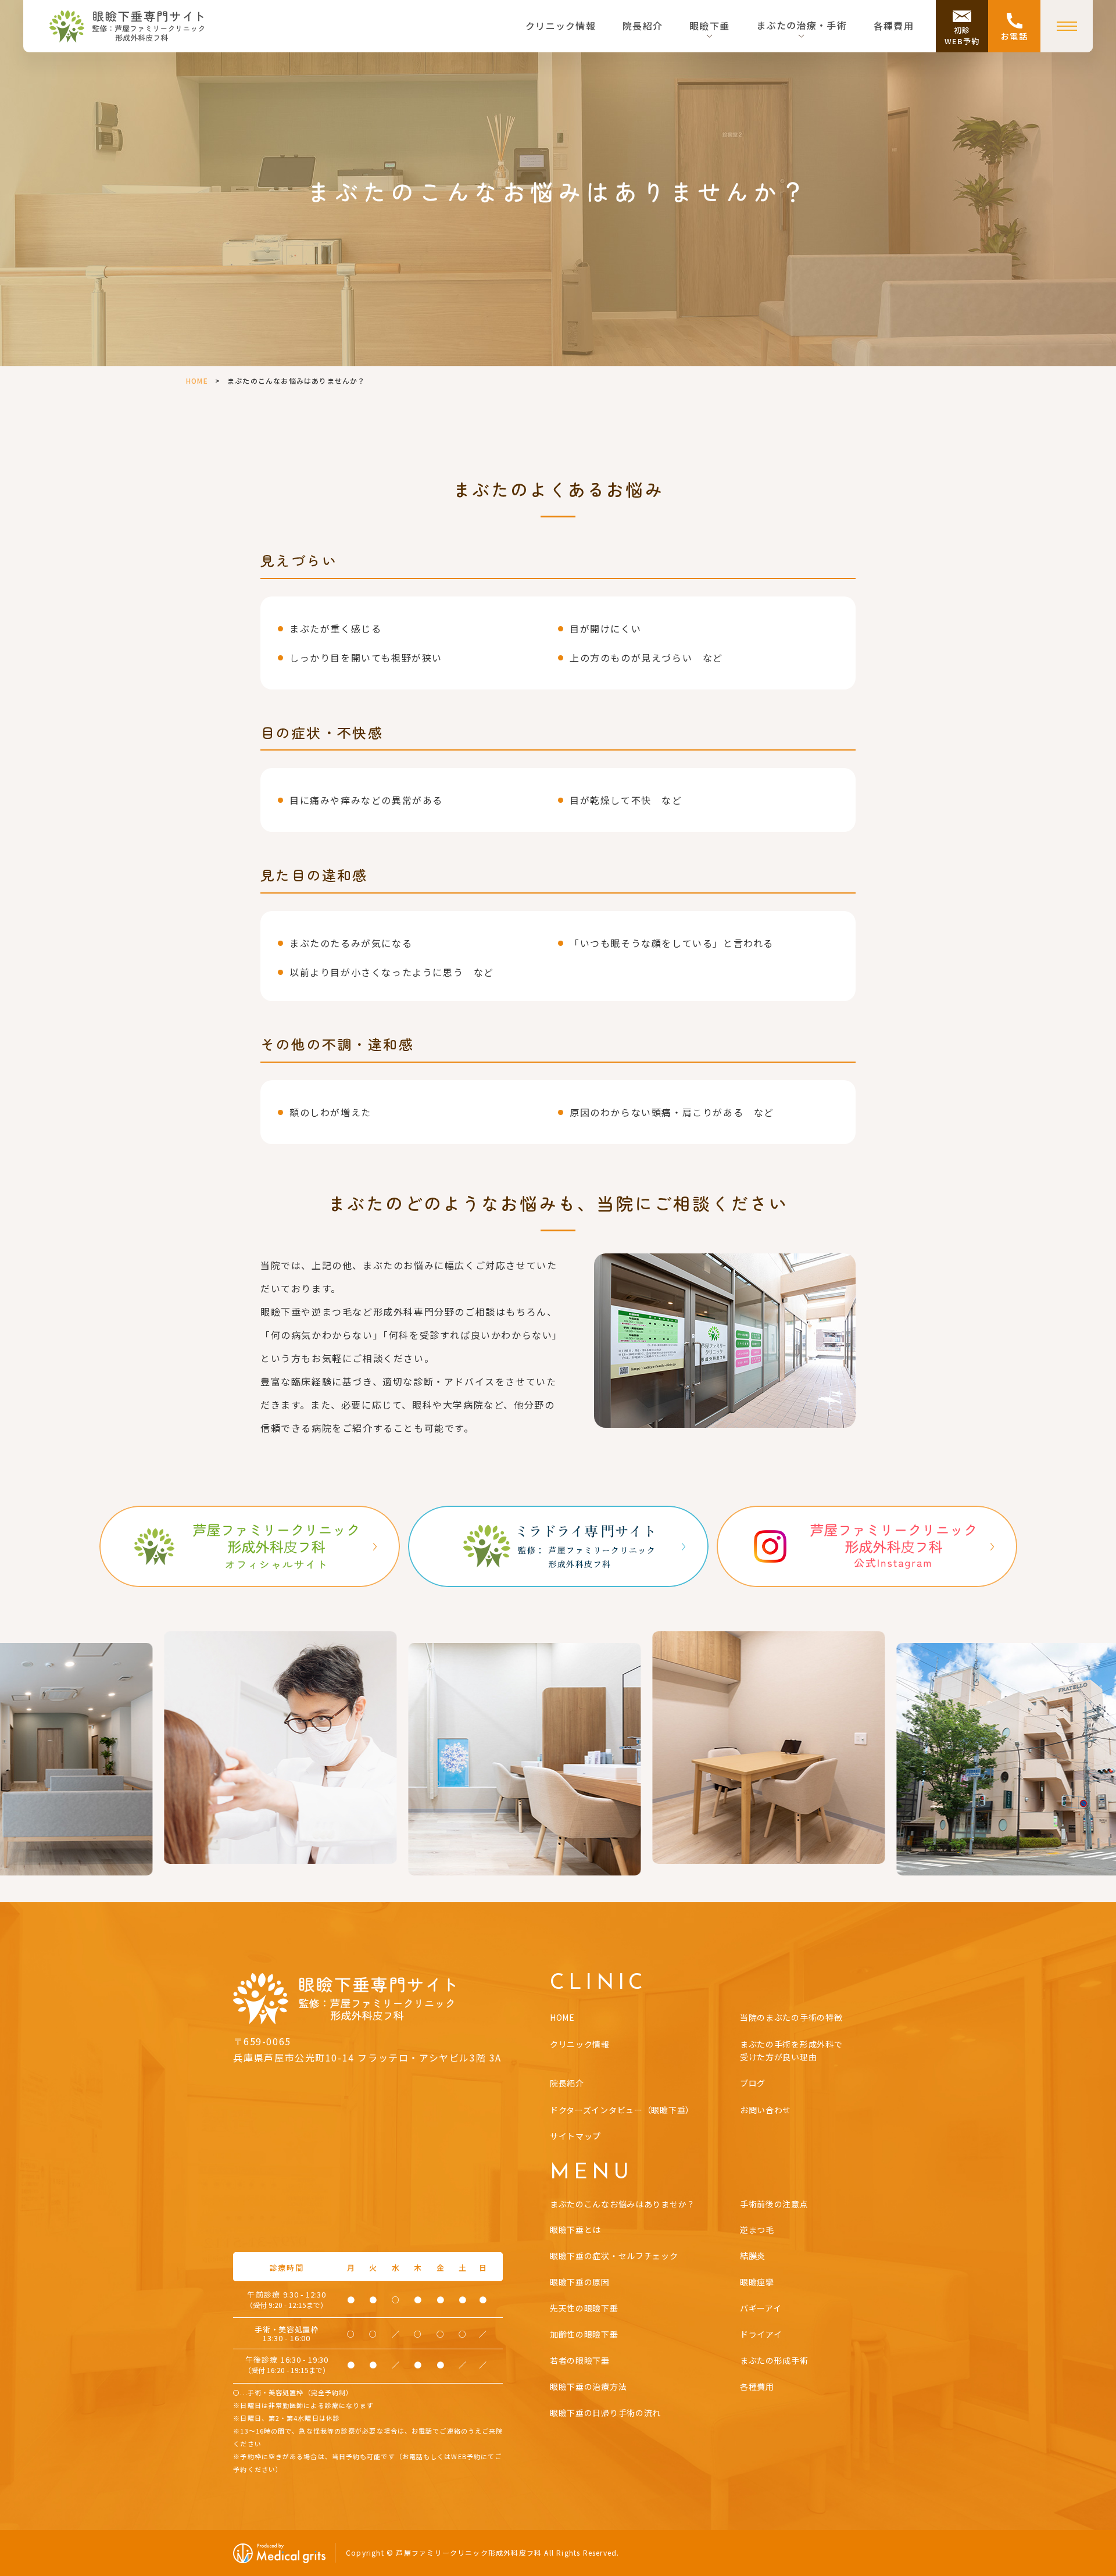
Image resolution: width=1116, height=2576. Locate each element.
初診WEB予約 (962, 36)
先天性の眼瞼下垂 (584, 2308)
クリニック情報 (561, 26)
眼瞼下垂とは (575, 2230)
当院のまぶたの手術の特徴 (791, 2017)
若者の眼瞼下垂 (580, 2360)
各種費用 (894, 26)
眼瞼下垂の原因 (580, 2282)
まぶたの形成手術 (774, 2360)
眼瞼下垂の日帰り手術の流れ (605, 2413)
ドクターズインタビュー (622, 2110)
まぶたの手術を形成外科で (791, 2050)
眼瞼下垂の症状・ (614, 2256)
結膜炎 (753, 2256)
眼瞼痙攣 (757, 2282)
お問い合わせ (766, 2110)
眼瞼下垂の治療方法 (588, 2386)
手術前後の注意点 (774, 2204)
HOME (197, 380)
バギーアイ (761, 2308)
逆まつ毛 (757, 2230)
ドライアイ (761, 2334)
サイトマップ (575, 2136)
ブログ (753, 2083)
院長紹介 (643, 26)
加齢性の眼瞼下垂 (584, 2334)
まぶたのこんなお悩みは (623, 2204)
